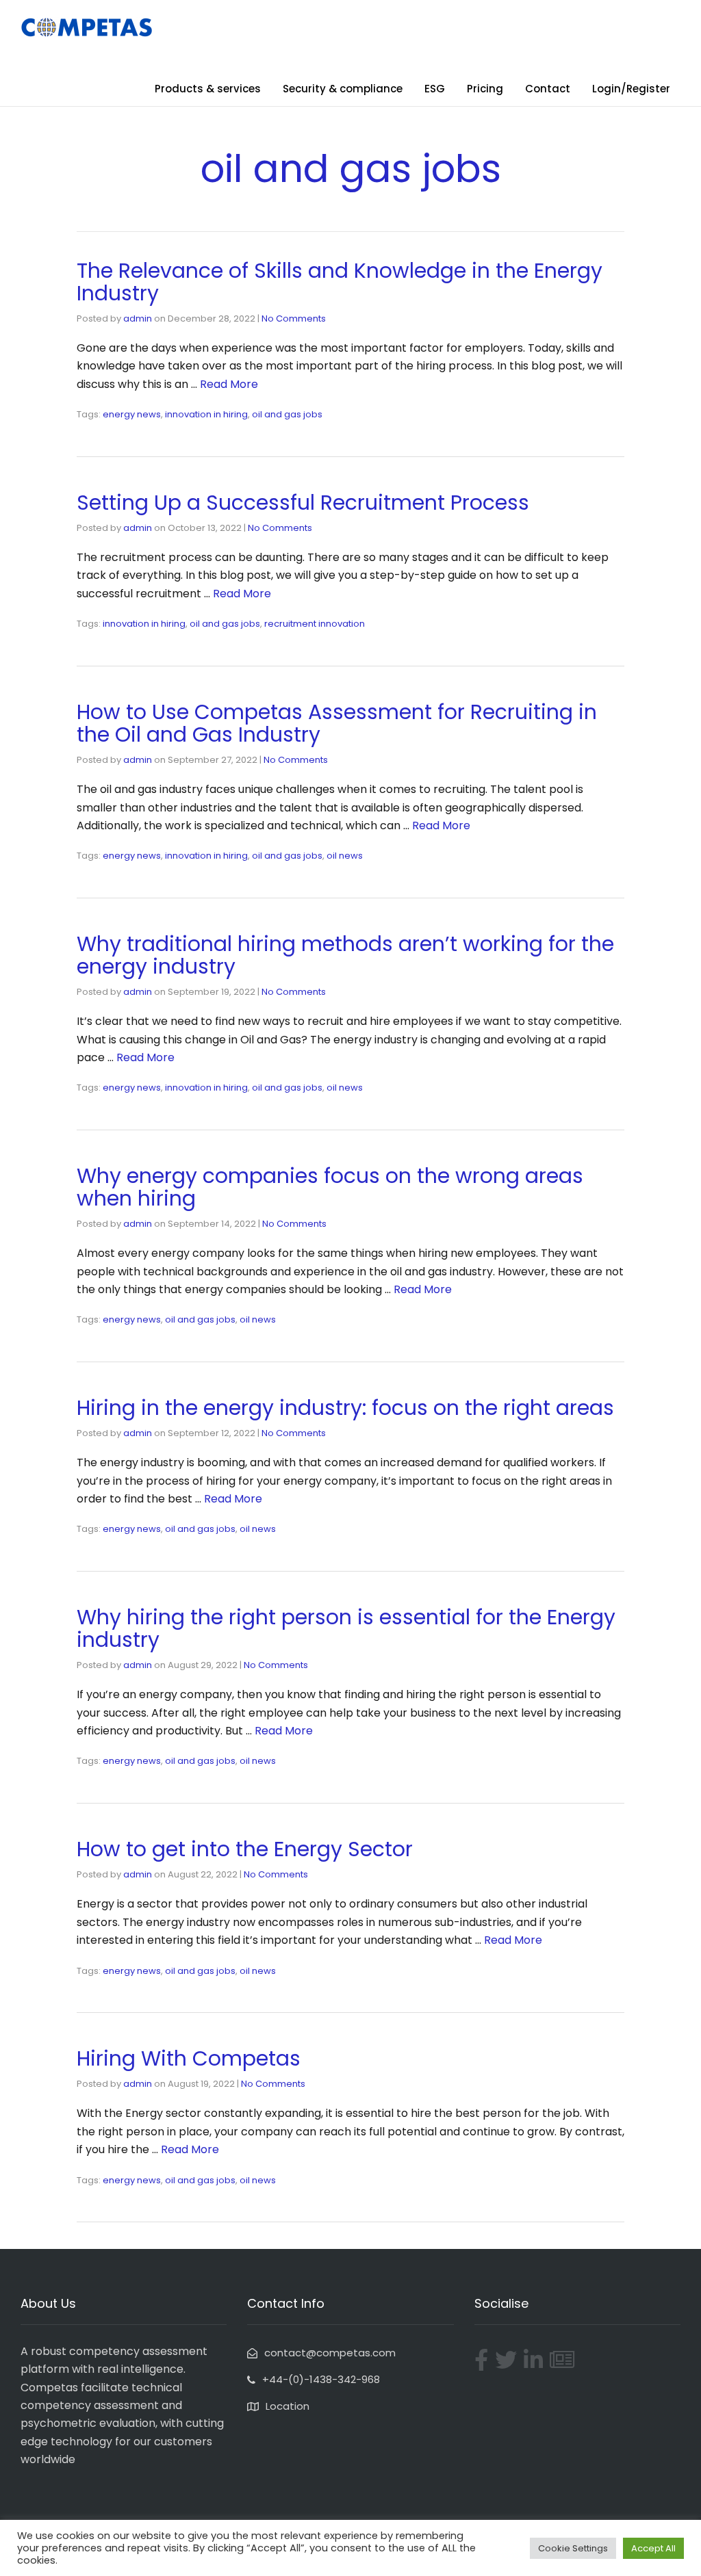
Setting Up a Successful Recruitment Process (303, 503)
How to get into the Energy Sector (245, 1849)
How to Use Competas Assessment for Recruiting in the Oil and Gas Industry (337, 723)
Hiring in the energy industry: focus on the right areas (345, 1408)
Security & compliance (343, 89)
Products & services (208, 89)
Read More (229, 384)
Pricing (485, 89)
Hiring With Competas (189, 2058)
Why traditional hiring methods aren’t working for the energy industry (345, 955)
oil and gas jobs (287, 414)
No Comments (294, 318)
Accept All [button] (653, 2548)
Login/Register (631, 89)
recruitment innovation (315, 624)
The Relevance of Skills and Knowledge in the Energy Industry (340, 282)
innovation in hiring (206, 414)
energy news (132, 414)
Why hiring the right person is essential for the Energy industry (346, 1628)
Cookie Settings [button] (573, 2548)
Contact (548, 89)
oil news (345, 856)
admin (138, 318)
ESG (435, 89)
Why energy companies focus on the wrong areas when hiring (330, 1187)
